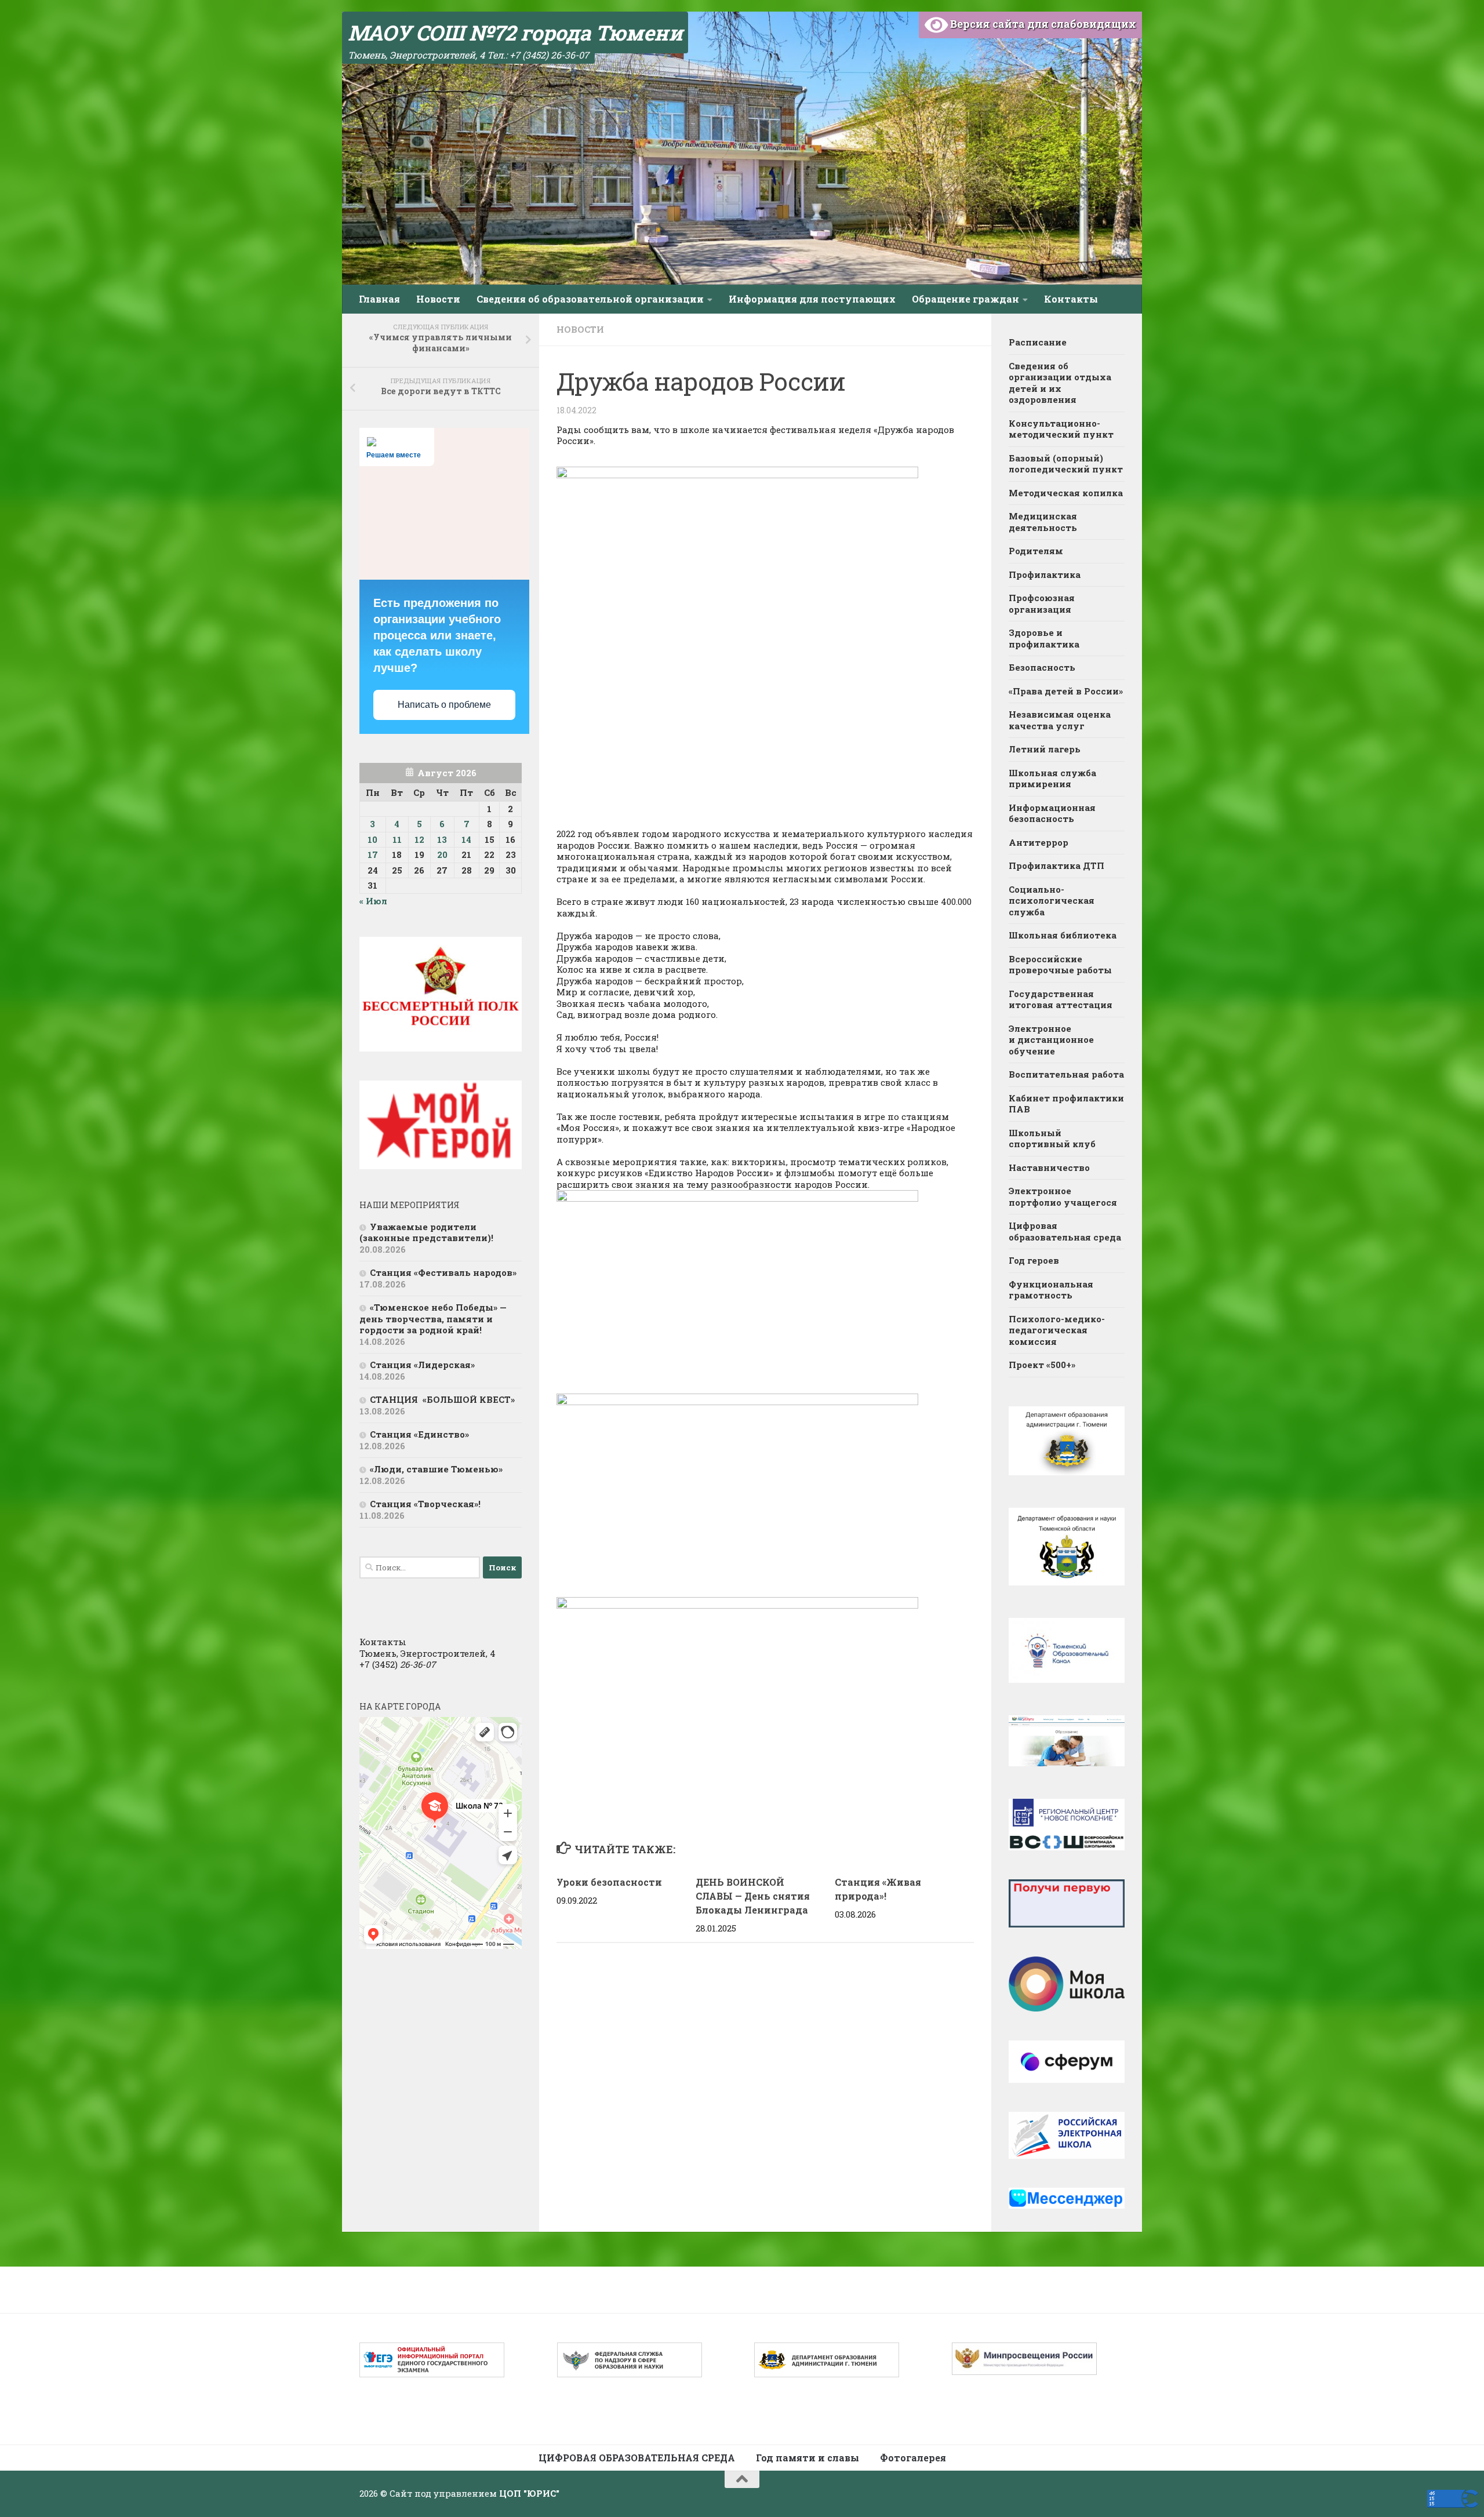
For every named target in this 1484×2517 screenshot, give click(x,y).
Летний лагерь (1045, 749)
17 (373, 854)
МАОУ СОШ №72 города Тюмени (515, 32)
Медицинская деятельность (1043, 522)
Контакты (1071, 299)
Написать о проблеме (444, 705)
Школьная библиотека (1063, 935)
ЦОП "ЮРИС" (529, 2493)
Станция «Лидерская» (425, 1365)
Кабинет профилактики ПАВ (1066, 1104)
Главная (379, 299)
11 (397, 839)
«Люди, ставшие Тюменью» (436, 1469)
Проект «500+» (1042, 1365)
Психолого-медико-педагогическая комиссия (1057, 1330)
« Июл (373, 901)
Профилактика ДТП (1056, 865)
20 (442, 854)
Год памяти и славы (808, 2458)
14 (466, 839)
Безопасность (1042, 667)
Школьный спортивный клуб (1053, 1139)
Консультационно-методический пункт (1061, 429)
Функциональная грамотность (1051, 1290)
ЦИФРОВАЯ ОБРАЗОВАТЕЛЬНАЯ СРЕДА (637, 2458)
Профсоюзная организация (1042, 603)
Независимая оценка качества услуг (1060, 720)
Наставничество (1049, 1167)
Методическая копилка (1066, 493)
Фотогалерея (913, 2458)
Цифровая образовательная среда (1065, 1231)
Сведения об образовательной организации (590, 299)
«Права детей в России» (1066, 691)
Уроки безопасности (609, 1882)
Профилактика (1045, 574)
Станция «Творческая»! (425, 1504)
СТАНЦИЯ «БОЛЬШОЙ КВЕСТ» (442, 1399)
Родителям (1036, 551)
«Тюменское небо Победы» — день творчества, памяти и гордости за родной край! (433, 1318)
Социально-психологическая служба (1052, 901)
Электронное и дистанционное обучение (1051, 1040)
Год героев (1034, 1260)
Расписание (1038, 342)
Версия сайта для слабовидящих (1042, 24)
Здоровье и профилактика (1044, 638)
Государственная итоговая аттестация (1061, 999)
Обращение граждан (965, 299)
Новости (438, 299)
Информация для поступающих (812, 299)
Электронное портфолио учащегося (1063, 1196)
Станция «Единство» (419, 1434)
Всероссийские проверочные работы (1060, 965)
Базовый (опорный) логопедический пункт (1066, 464)
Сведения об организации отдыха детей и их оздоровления (1060, 383)
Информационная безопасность (1052, 813)
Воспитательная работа (1066, 1074)
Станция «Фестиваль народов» (443, 1272)
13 (442, 839)
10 (372, 839)
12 (419, 839)
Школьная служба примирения (1052, 779)
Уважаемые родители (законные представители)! (428, 1232)
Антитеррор (1039, 842)
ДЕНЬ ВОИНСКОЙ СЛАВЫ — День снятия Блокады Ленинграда (753, 1896)
